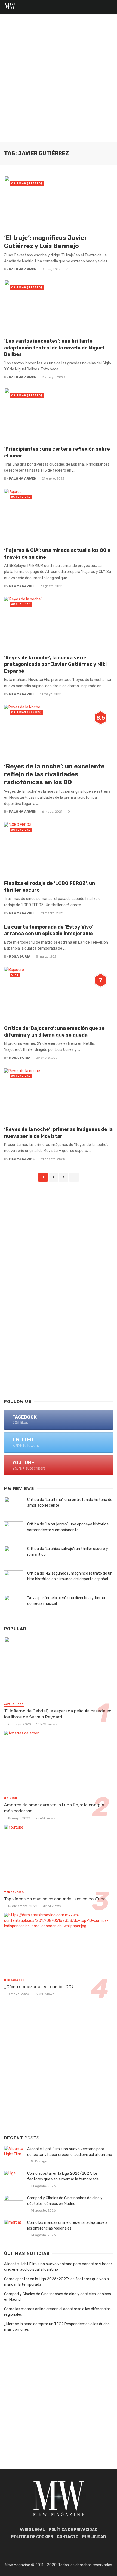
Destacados (14, 1980)
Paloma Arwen (23, 269)
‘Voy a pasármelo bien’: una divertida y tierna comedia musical (66, 1601)
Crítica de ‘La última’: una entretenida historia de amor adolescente (70, 1503)
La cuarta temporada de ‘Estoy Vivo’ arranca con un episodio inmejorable (49, 930)
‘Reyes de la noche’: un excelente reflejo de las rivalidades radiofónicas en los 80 (54, 774)
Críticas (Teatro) (27, 184)
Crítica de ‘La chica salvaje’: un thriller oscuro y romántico (68, 1552)
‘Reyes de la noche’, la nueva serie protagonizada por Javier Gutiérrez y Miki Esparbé (55, 664)
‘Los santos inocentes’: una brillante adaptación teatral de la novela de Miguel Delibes (54, 348)
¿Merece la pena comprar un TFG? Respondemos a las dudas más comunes (57, 2327)
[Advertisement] (59, 80)
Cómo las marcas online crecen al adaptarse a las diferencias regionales (67, 2225)
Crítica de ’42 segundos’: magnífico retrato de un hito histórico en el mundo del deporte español (70, 1576)
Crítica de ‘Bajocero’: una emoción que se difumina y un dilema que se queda (54, 1031)
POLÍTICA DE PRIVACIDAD (73, 2530)
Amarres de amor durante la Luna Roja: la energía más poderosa (54, 1808)
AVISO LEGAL (32, 2530)
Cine (15, 975)
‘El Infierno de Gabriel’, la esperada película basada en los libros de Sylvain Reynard (58, 1714)
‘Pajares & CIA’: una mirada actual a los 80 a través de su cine (57, 554)
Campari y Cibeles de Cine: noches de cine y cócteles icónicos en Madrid (65, 2201)
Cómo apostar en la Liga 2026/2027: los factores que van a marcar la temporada (63, 2176)
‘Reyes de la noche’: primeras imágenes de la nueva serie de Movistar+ (58, 1133)
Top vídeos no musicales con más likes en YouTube (55, 1899)
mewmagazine (22, 586)
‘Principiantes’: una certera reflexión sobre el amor (57, 452)
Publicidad (94, 2537)
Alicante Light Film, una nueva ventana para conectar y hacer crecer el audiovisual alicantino (70, 2152)
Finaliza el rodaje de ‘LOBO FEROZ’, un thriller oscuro (50, 887)
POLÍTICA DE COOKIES (32, 2537)
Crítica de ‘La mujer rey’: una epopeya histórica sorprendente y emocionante (68, 1527)
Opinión (11, 1798)
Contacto (68, 2537)
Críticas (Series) (26, 712)
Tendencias (14, 1892)
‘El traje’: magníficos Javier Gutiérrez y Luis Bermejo (46, 242)
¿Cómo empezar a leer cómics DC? (39, 1987)
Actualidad (21, 497)
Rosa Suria (20, 956)
